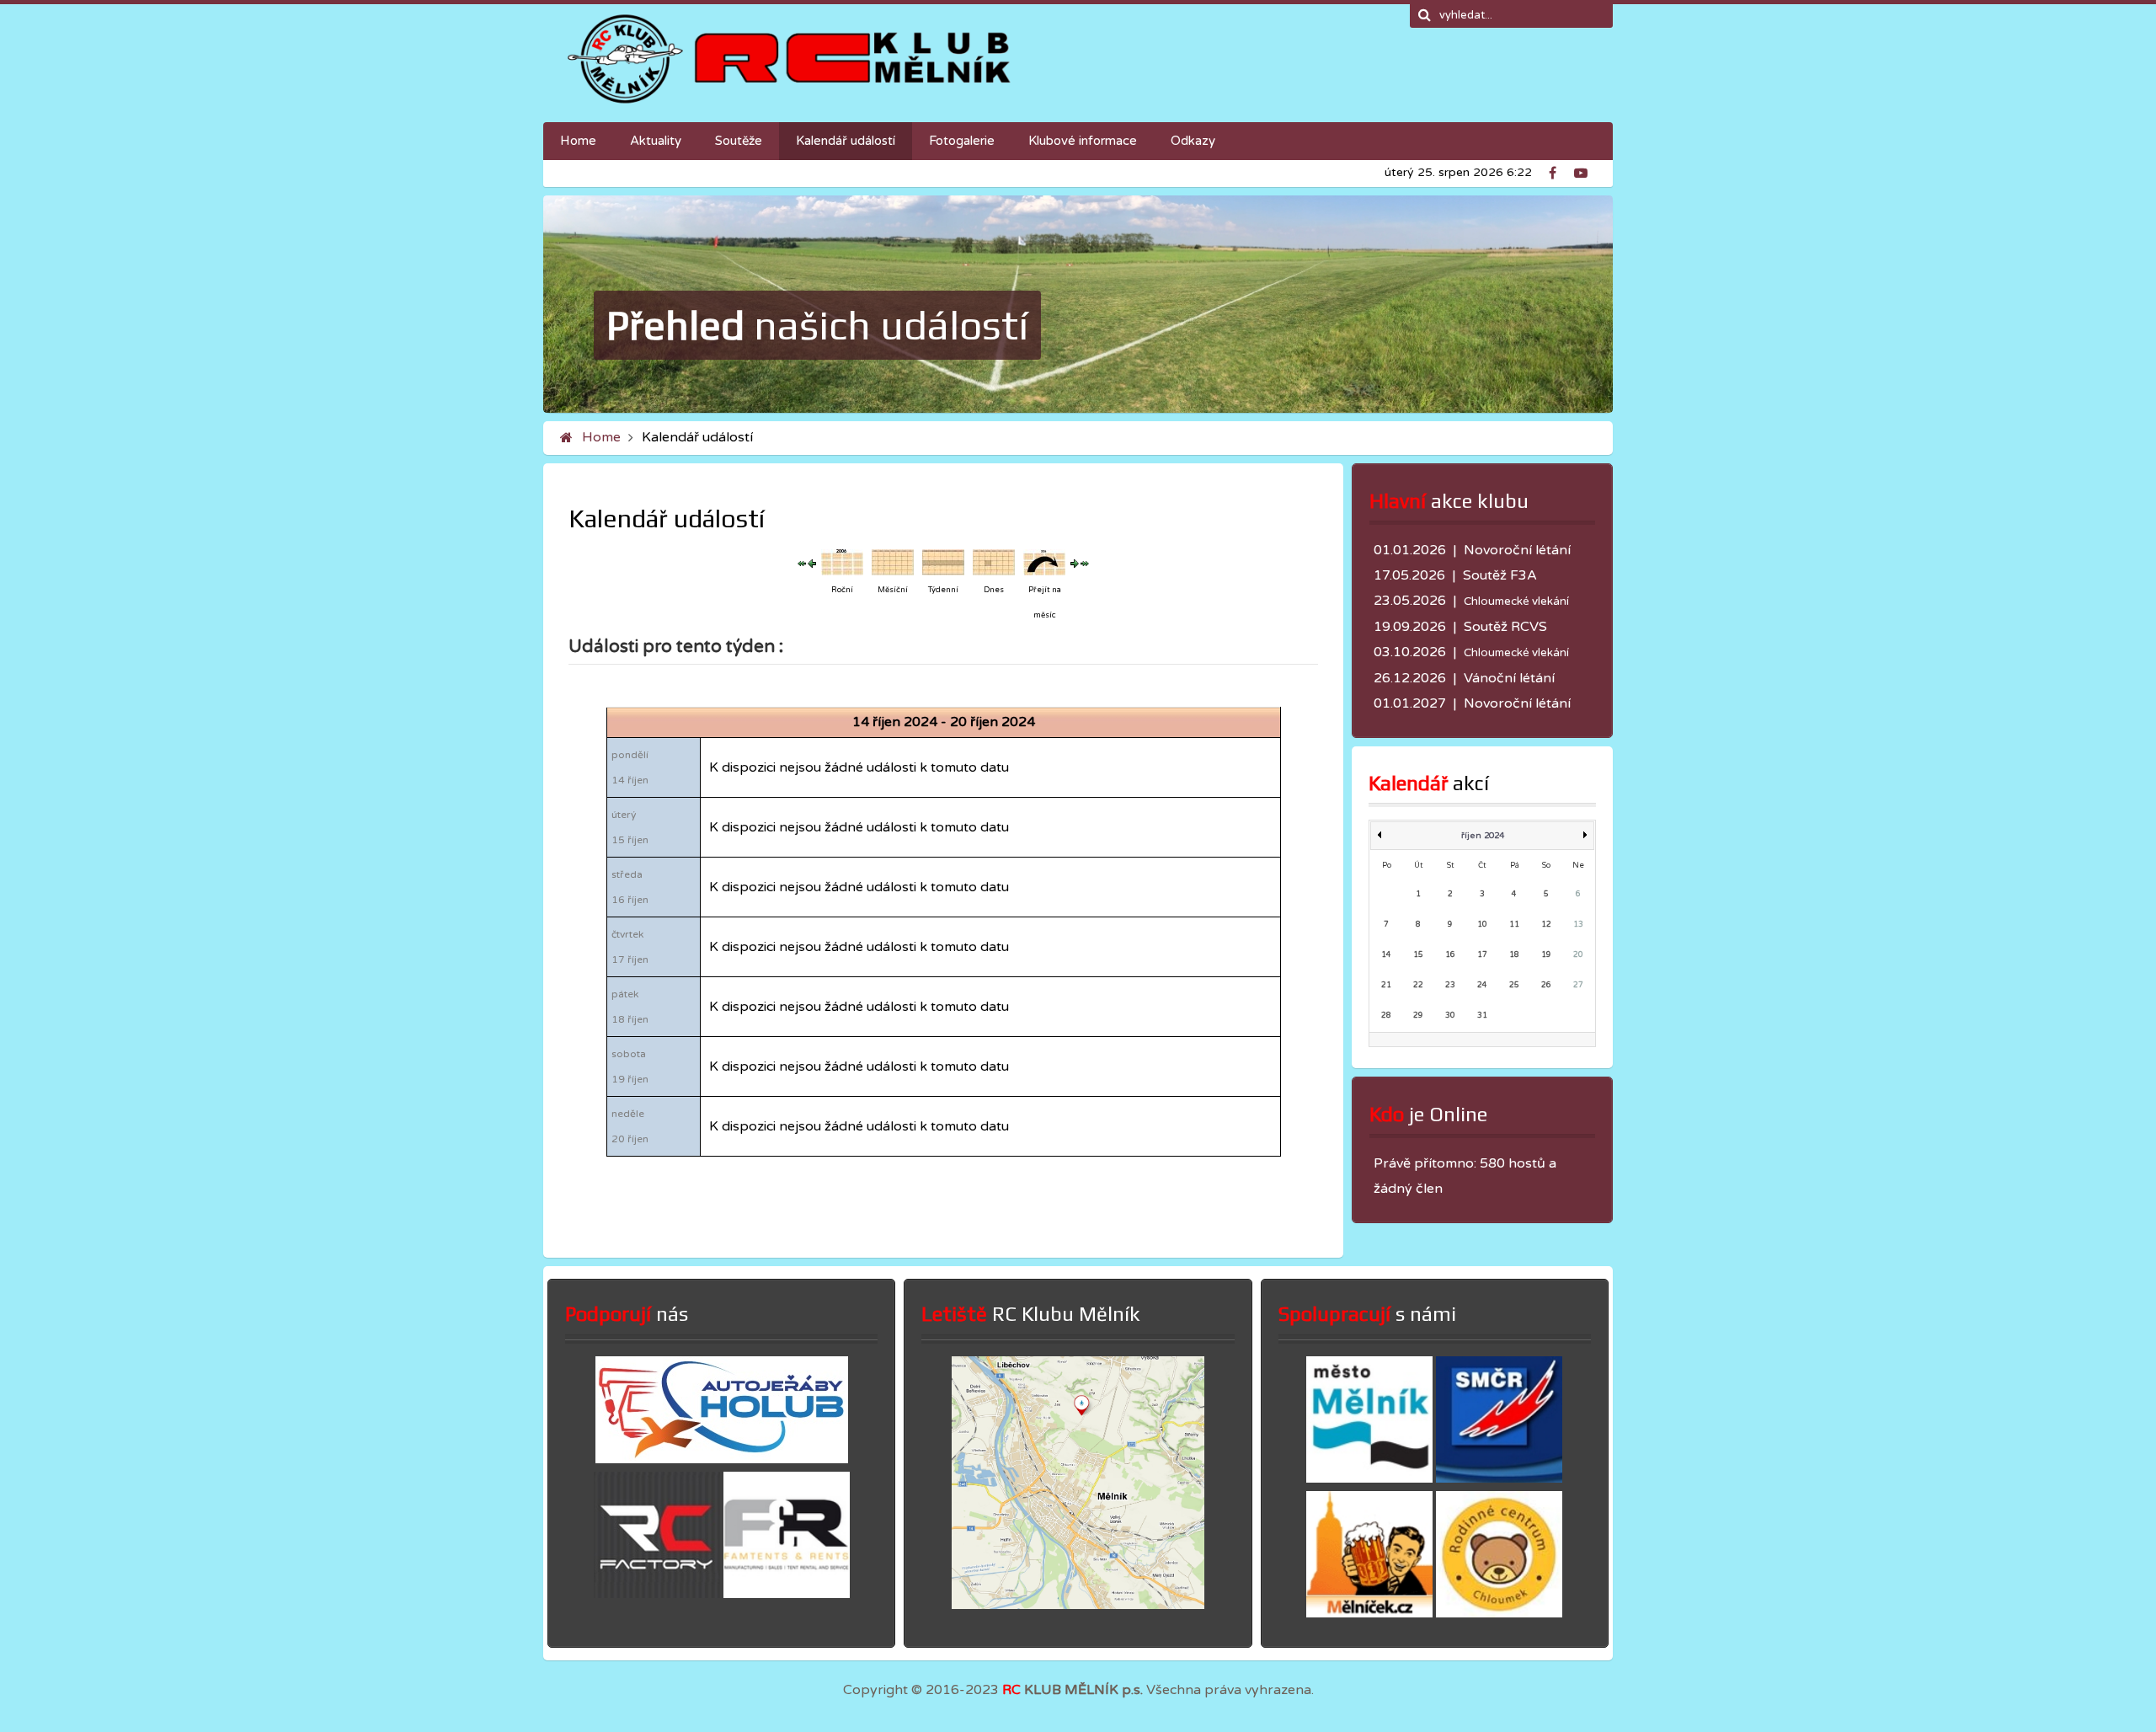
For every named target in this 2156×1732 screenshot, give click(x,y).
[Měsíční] (893, 562)
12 (1546, 925)
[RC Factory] (657, 1594)
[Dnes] (994, 562)
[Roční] (842, 562)
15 (1418, 955)
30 (1450, 1016)
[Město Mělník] (1369, 1478)
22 (1418, 985)
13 (1578, 925)
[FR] (787, 1594)
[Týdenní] (943, 562)
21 (1386, 985)
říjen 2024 (1483, 836)
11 (1514, 925)
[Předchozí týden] (812, 563)
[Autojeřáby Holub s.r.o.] (722, 1459)
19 (1546, 955)
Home (601, 437)
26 (1546, 985)
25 (1514, 985)
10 (1482, 925)
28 (1386, 1016)
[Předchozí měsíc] (802, 563)
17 (1482, 955)
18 (1514, 955)
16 (1450, 955)
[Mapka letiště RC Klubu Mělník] (1078, 1605)
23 (1450, 985)
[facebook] (1560, 171)
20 (1578, 955)
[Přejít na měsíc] (1044, 562)
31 (1482, 1016)
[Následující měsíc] (1085, 563)
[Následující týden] (1075, 563)
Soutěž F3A (1500, 575)
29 (1418, 1016)
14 (1386, 955)
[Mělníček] (1369, 1613)
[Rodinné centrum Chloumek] (1499, 1613)
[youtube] (1585, 171)
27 (1578, 985)
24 (1482, 985)
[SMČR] (1499, 1478)
